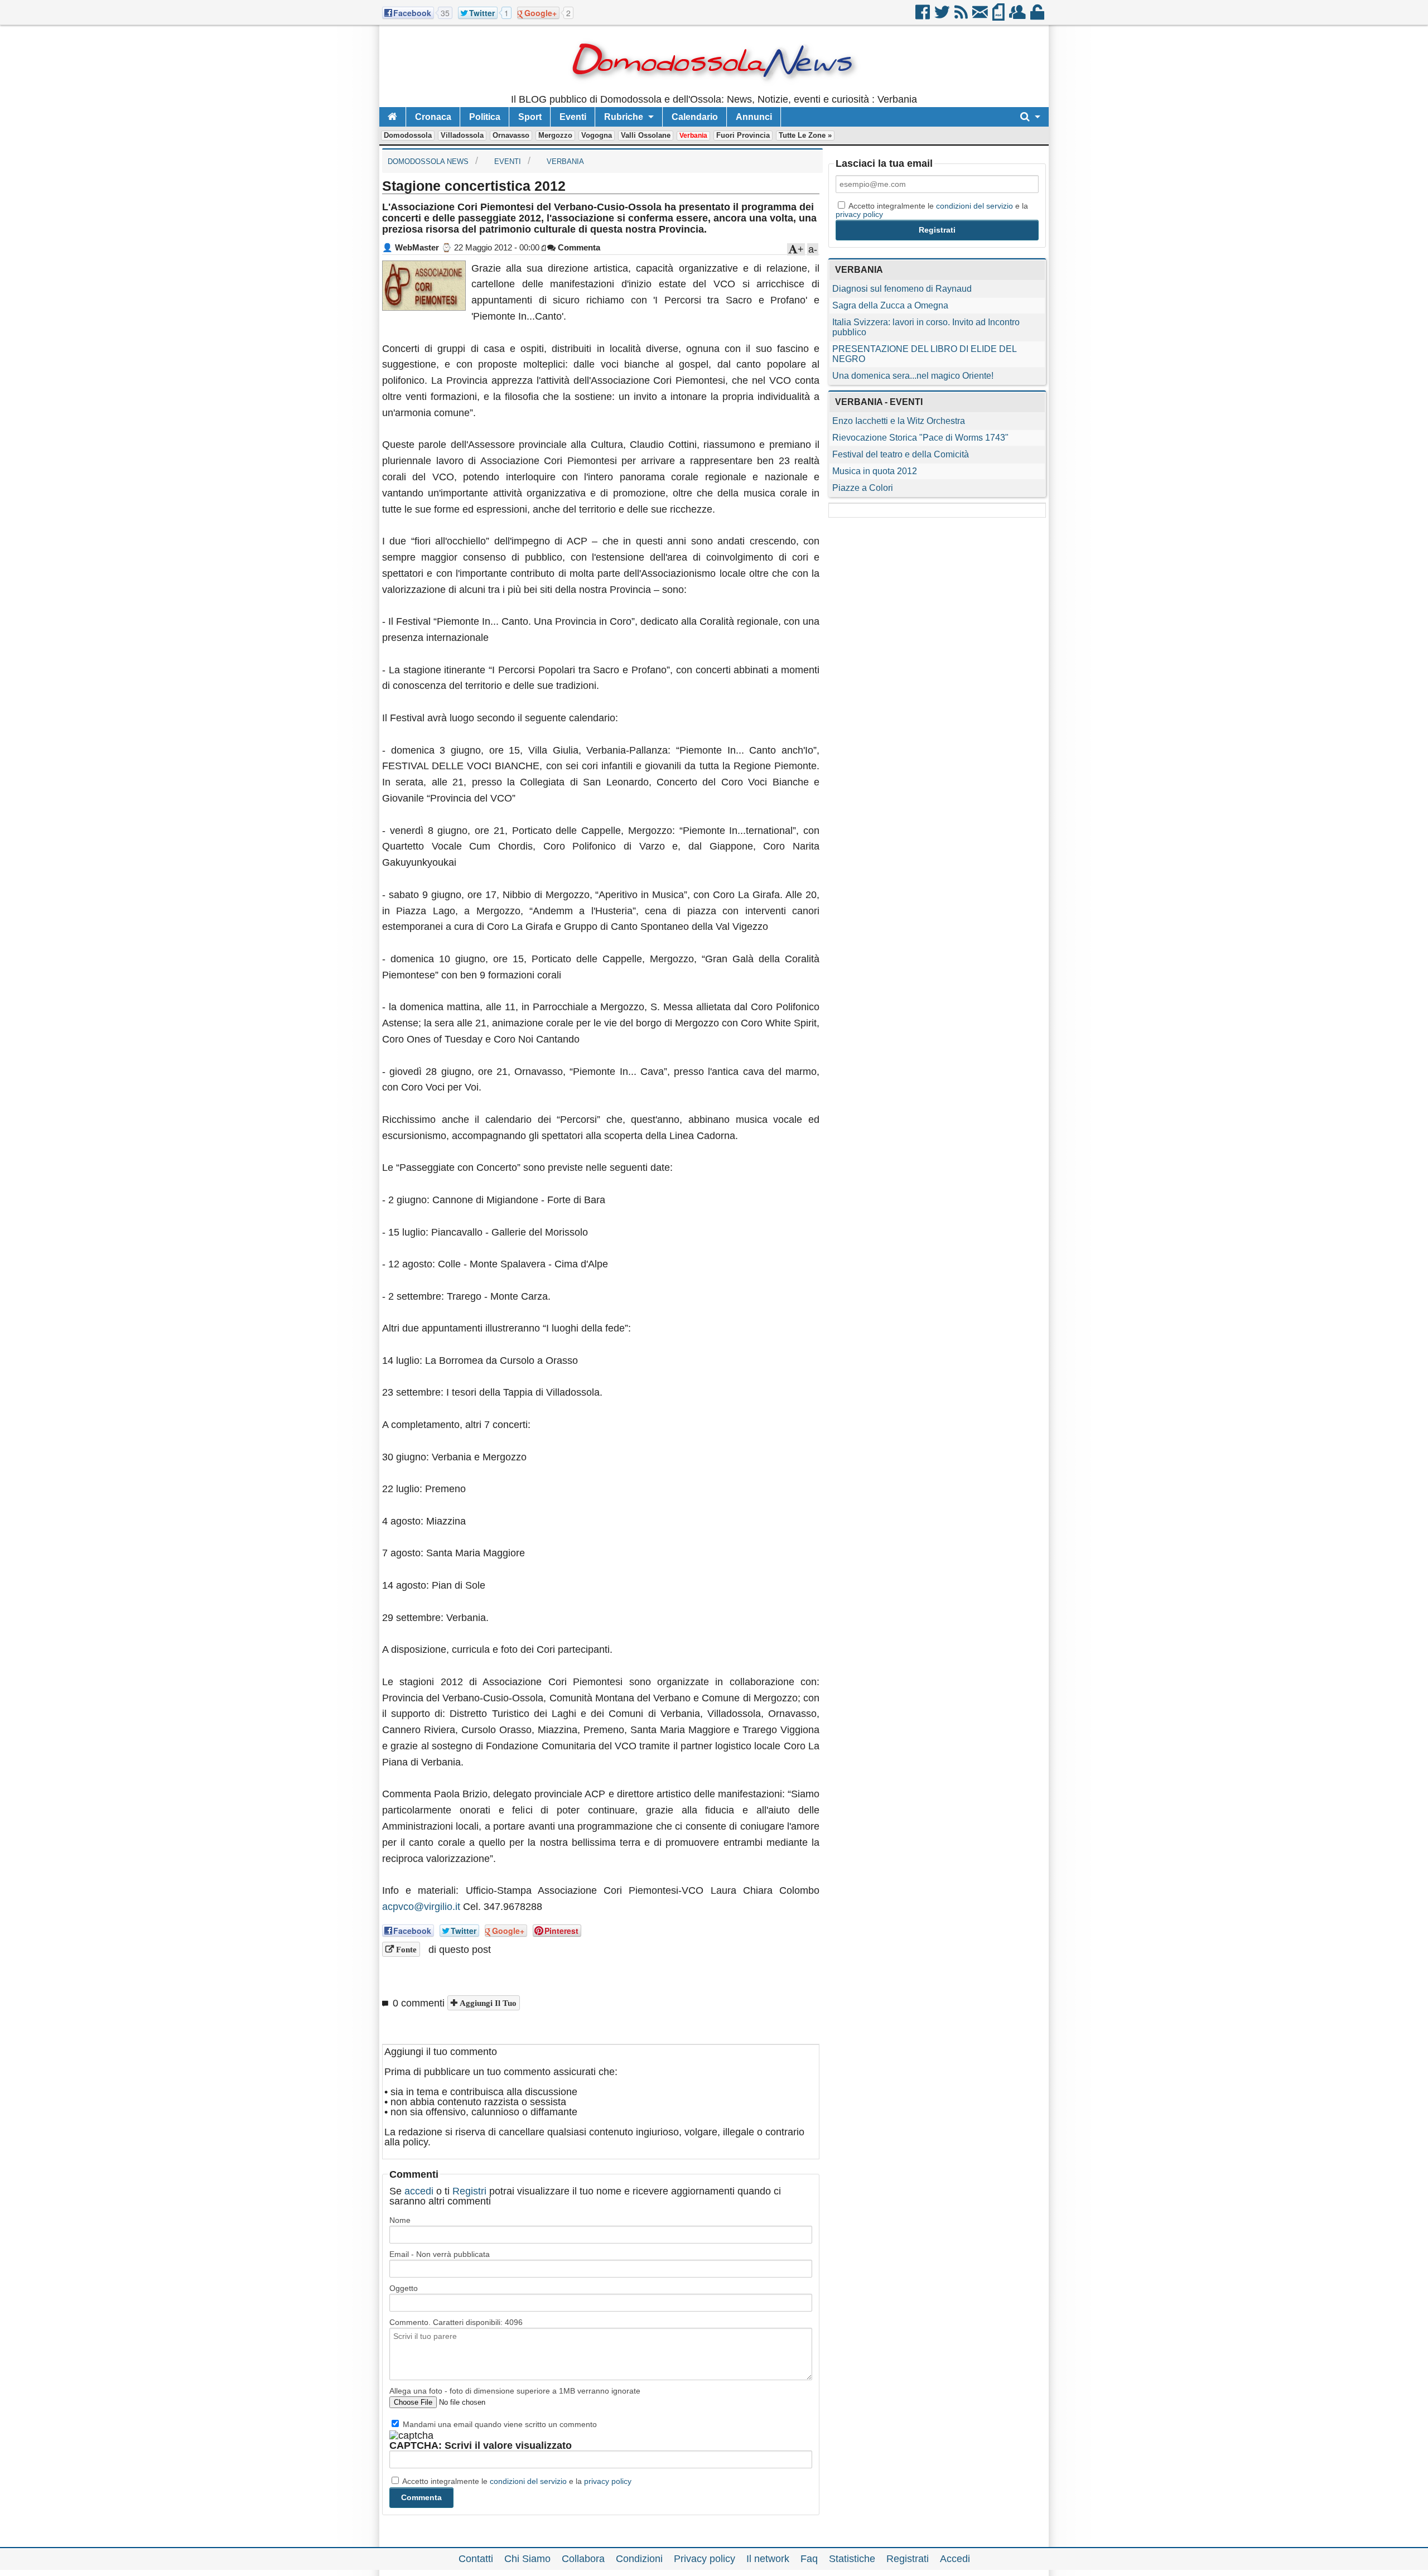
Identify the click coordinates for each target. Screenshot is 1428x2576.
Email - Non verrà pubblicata (440, 2254)
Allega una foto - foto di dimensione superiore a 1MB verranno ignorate (515, 2391)
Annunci (754, 117)
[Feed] (962, 16)
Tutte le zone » (805, 135)
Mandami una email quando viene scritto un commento (499, 2424)
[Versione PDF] (999, 16)
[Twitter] (943, 16)
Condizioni (639, 2559)
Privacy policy (705, 2559)
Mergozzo (555, 135)
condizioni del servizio (528, 2481)
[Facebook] (923, 16)
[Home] (392, 117)
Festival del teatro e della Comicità (901, 454)
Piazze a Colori (863, 488)
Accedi (955, 2559)
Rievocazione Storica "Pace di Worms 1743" (920, 438)
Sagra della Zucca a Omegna (890, 305)
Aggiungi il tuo (487, 2003)
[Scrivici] (981, 16)
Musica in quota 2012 (875, 471)
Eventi (573, 117)
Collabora (583, 2559)
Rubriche (624, 117)
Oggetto (404, 2288)
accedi (419, 2191)
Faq (809, 2559)
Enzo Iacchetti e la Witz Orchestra (899, 421)
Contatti (476, 2559)
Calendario (695, 117)
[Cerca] (1030, 117)
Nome (400, 2220)
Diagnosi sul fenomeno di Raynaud (902, 289)
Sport (530, 117)
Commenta (578, 247)
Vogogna (597, 135)
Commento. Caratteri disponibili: (456, 2322)
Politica (485, 117)
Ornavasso (511, 135)
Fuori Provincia (743, 135)
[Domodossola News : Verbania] (714, 89)
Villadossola (462, 135)
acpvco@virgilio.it (421, 1907)
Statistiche (852, 2559)
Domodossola (408, 135)
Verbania (693, 136)
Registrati (908, 2559)
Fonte (405, 1949)
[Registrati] (1018, 16)
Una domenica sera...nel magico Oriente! (913, 376)
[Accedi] (1038, 16)
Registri (469, 2191)
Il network (768, 2559)
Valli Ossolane (646, 135)
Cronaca (433, 117)
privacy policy (608, 2481)
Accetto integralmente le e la (516, 2481)
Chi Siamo (527, 2559)
